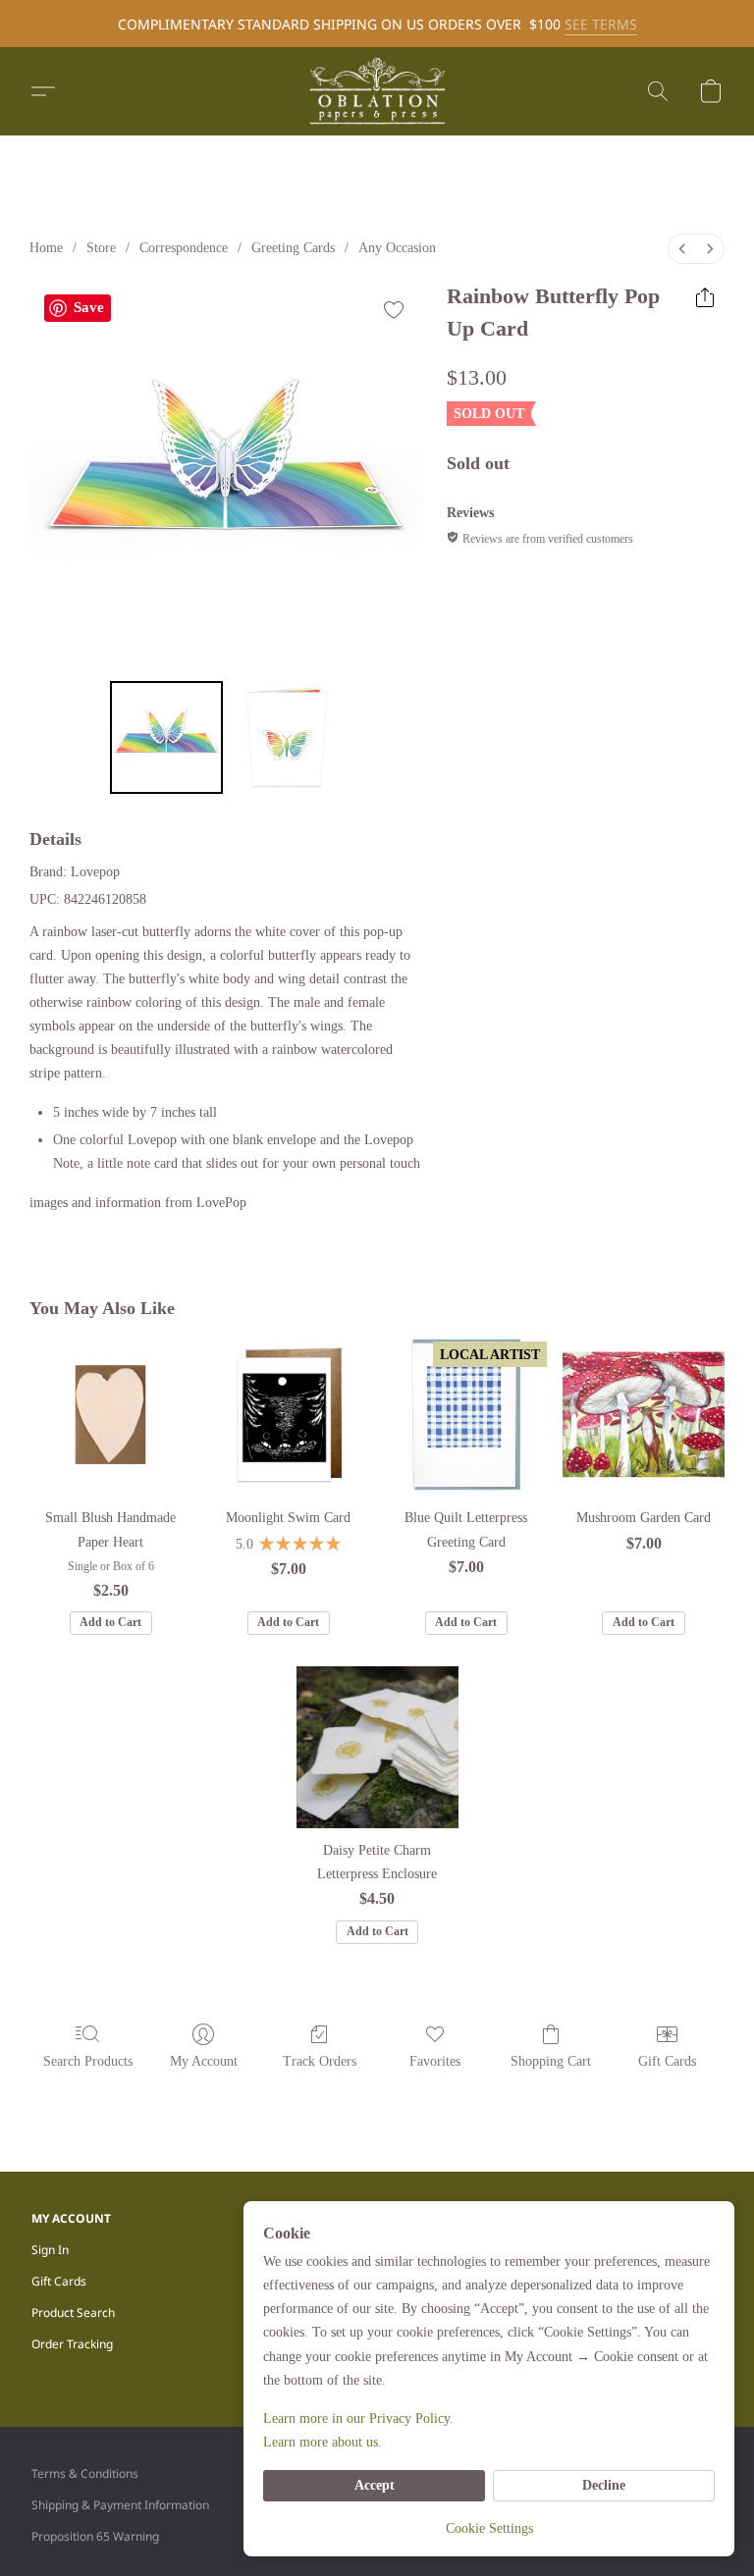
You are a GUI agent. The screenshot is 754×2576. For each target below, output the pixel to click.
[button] (377, 91)
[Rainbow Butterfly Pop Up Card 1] (287, 737)
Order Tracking (72, 2344)
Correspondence (184, 248)
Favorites (435, 2061)
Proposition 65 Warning (95, 2536)
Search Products (88, 2061)
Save (89, 307)
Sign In (50, 2250)
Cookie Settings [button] (489, 2528)
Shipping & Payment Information (120, 2505)
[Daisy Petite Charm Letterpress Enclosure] (377, 1747)
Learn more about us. (323, 2442)
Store (101, 248)
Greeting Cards (293, 248)
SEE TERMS (601, 24)
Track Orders (320, 2061)
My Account (204, 2061)
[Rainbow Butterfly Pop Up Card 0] (166, 737)
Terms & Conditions (85, 2473)
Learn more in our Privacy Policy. (358, 2418)
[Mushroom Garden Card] (644, 1415)
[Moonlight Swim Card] (288, 1415)
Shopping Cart (551, 2061)
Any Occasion (397, 248)
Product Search (73, 2313)
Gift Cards (667, 2061)
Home (46, 248)
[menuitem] (682, 249)
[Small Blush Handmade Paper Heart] (110, 1415)
